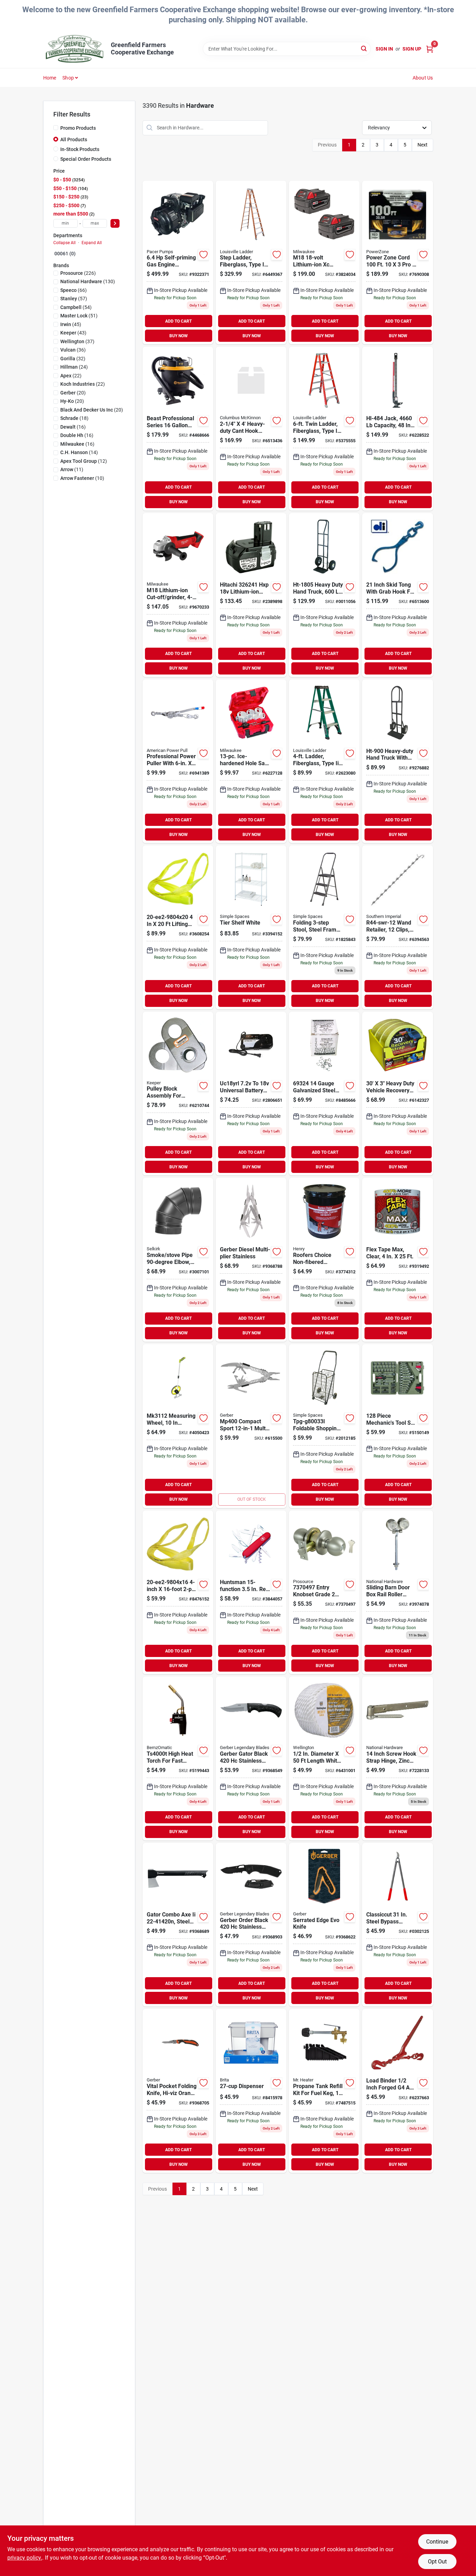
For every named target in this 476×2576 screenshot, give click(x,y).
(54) (76, 307)
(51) (79, 316)
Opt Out (437, 2562)
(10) (82, 478)
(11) (72, 469)
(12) (84, 461)
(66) (74, 290)
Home (50, 78)
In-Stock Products (80, 149)
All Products (74, 140)
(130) (88, 281)
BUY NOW (179, 336)
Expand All (92, 243)
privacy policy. (25, 2558)
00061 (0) (65, 254)
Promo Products (78, 128)
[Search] (364, 48)
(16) (73, 427)
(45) (71, 324)
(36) (73, 350)
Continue (437, 2542)
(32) (73, 359)
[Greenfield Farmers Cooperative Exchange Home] (75, 49)
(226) (78, 273)
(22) (71, 376)
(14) (79, 452)
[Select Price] (115, 223)
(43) (73, 333)
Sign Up (412, 49)
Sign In (384, 49)
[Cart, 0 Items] (430, 49)
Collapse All (64, 243)
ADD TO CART (178, 321)
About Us (423, 78)
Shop (68, 78)
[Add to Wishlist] (204, 255)
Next (423, 145)
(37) (77, 341)
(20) (73, 393)
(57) (74, 299)
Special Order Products (86, 159)
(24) (74, 367)
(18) (74, 418)
